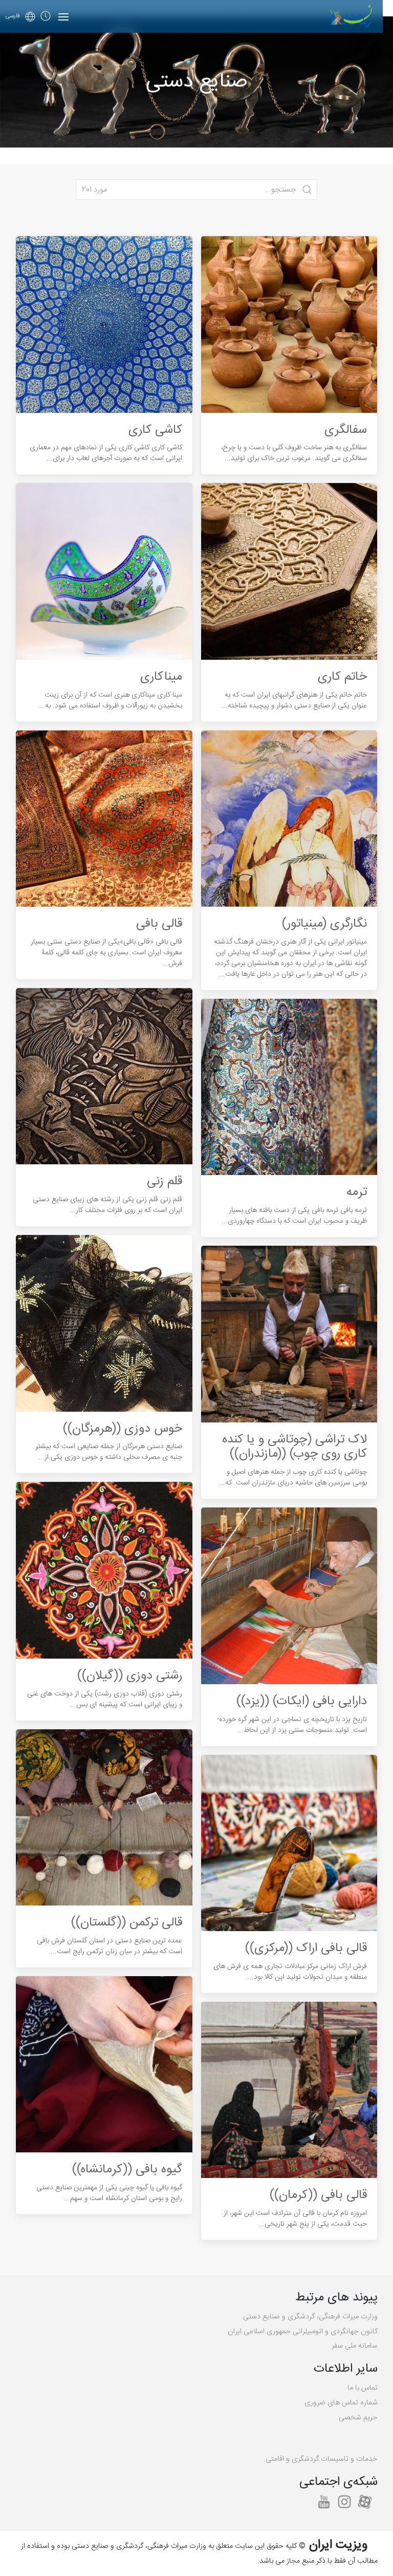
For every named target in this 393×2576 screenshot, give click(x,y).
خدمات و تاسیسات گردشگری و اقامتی (322, 2459)
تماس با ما (363, 2388)
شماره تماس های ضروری (341, 2403)
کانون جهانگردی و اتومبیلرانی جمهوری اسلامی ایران (303, 2332)
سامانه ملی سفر (355, 2346)
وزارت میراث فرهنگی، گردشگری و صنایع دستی (310, 2317)
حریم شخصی (358, 2418)
